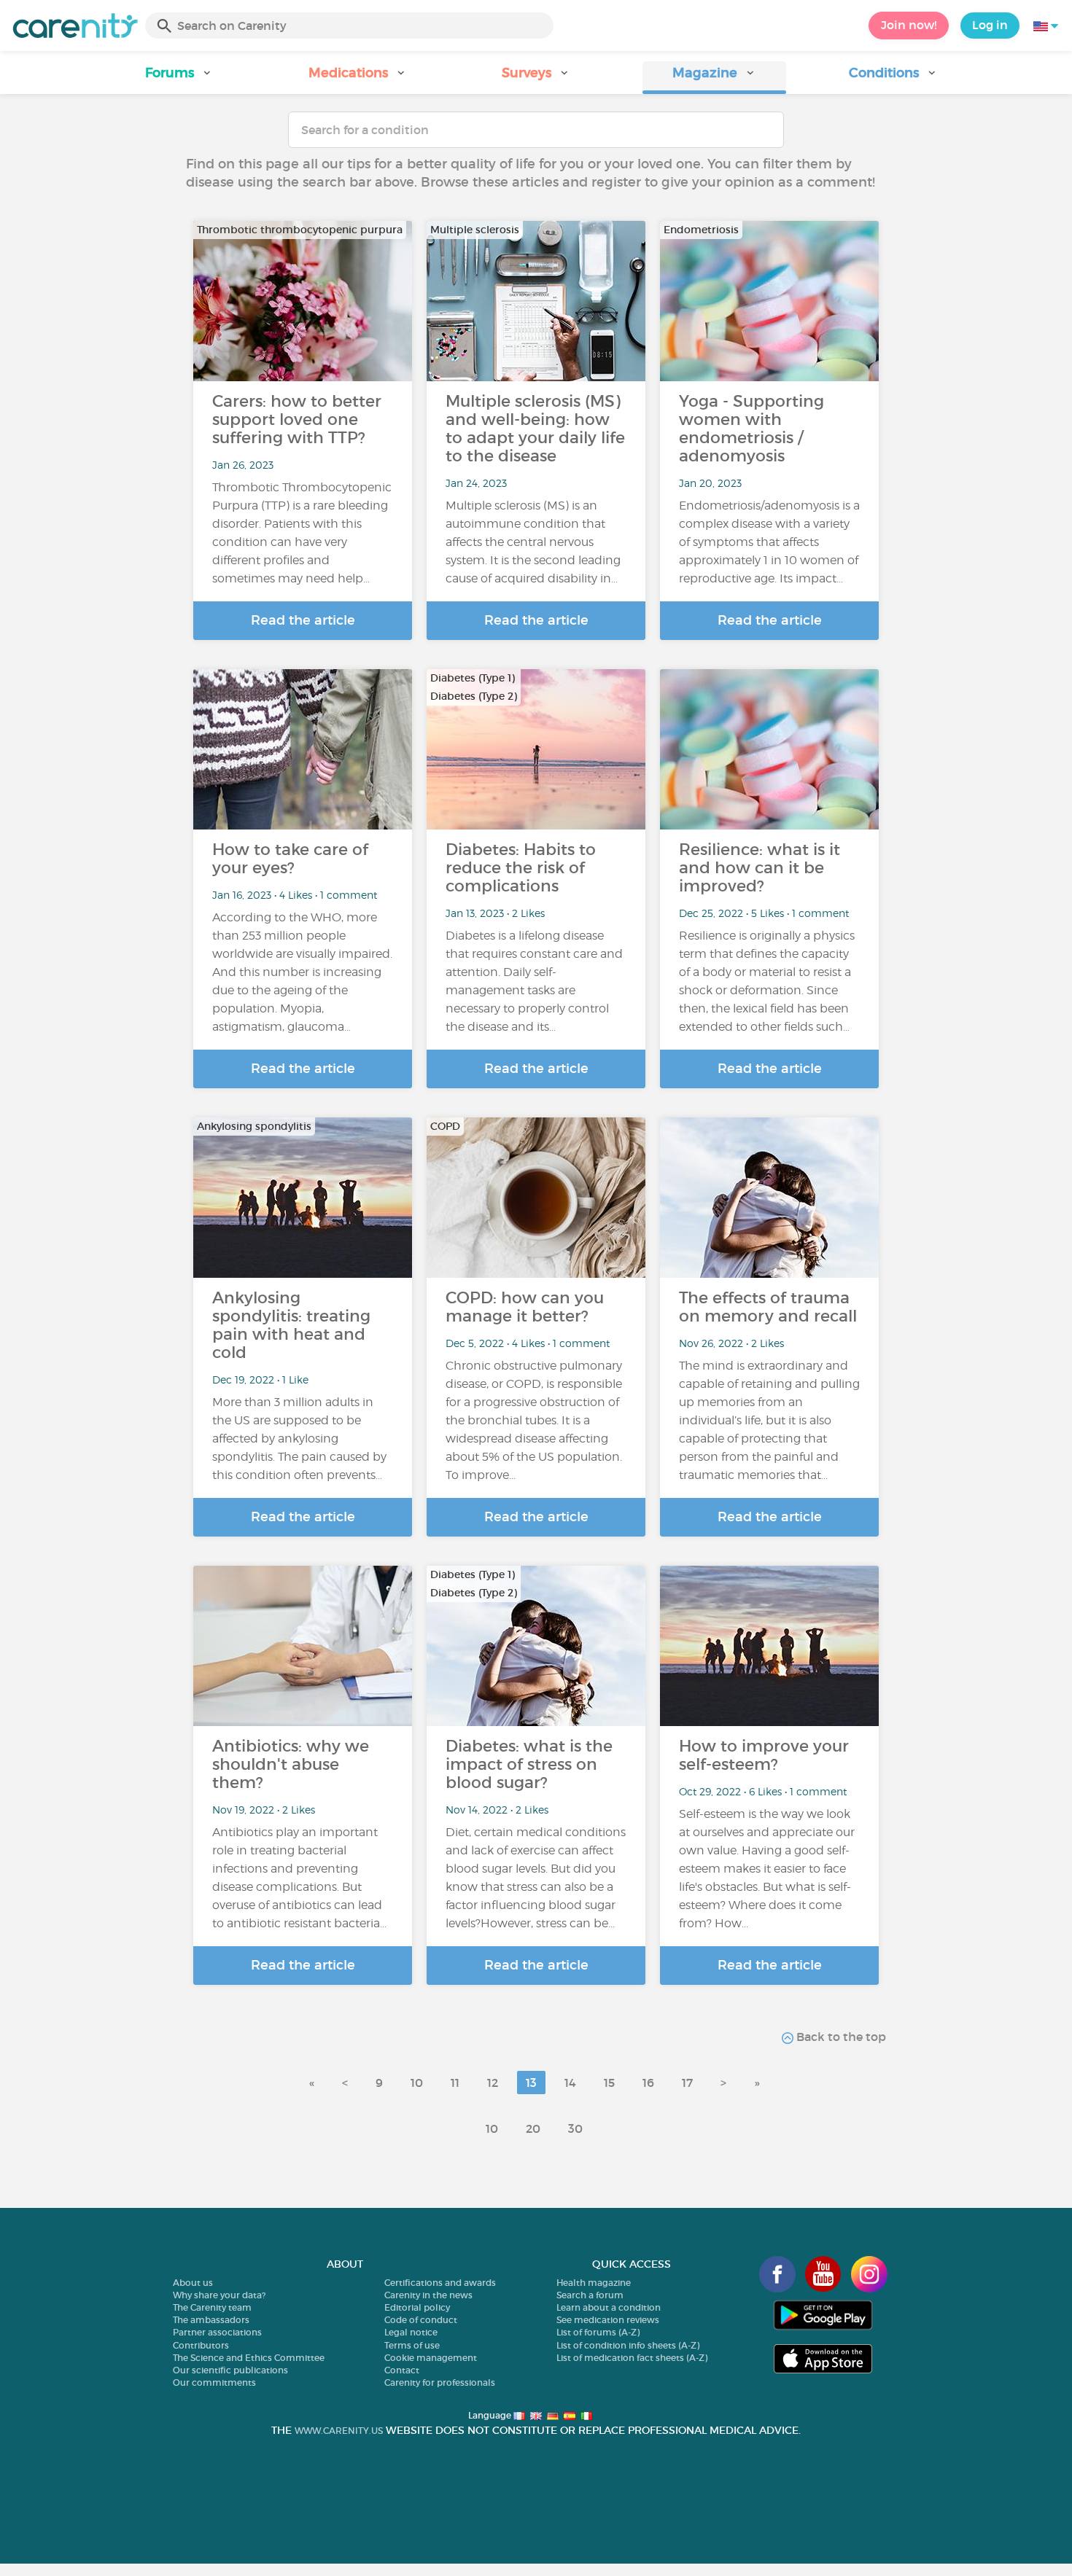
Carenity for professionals (440, 2382)
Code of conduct (421, 2320)
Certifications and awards (440, 2283)
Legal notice (411, 2332)
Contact (402, 2370)
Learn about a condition (609, 2307)
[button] (179, 78)
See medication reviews (608, 2320)
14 (570, 2083)
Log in (990, 25)
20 (533, 2128)
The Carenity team (212, 2307)
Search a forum (590, 2295)
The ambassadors (211, 2320)
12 (493, 2083)
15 (609, 2083)
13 (531, 2083)
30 (575, 2128)
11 (455, 2083)
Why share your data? (219, 2295)
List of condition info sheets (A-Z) (628, 2345)
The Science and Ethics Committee (249, 2358)
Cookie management (431, 2358)
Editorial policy (417, 2307)
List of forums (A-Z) (598, 2332)
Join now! (909, 25)
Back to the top (840, 2037)
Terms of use (412, 2345)
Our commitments (214, 2382)
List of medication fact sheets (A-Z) (632, 2358)
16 (648, 2083)
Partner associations (217, 2332)
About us (193, 2283)
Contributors (201, 2345)
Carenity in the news (428, 2295)
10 (417, 2083)
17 (687, 2083)
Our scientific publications (230, 2370)
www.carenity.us (339, 2431)
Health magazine (594, 2283)
